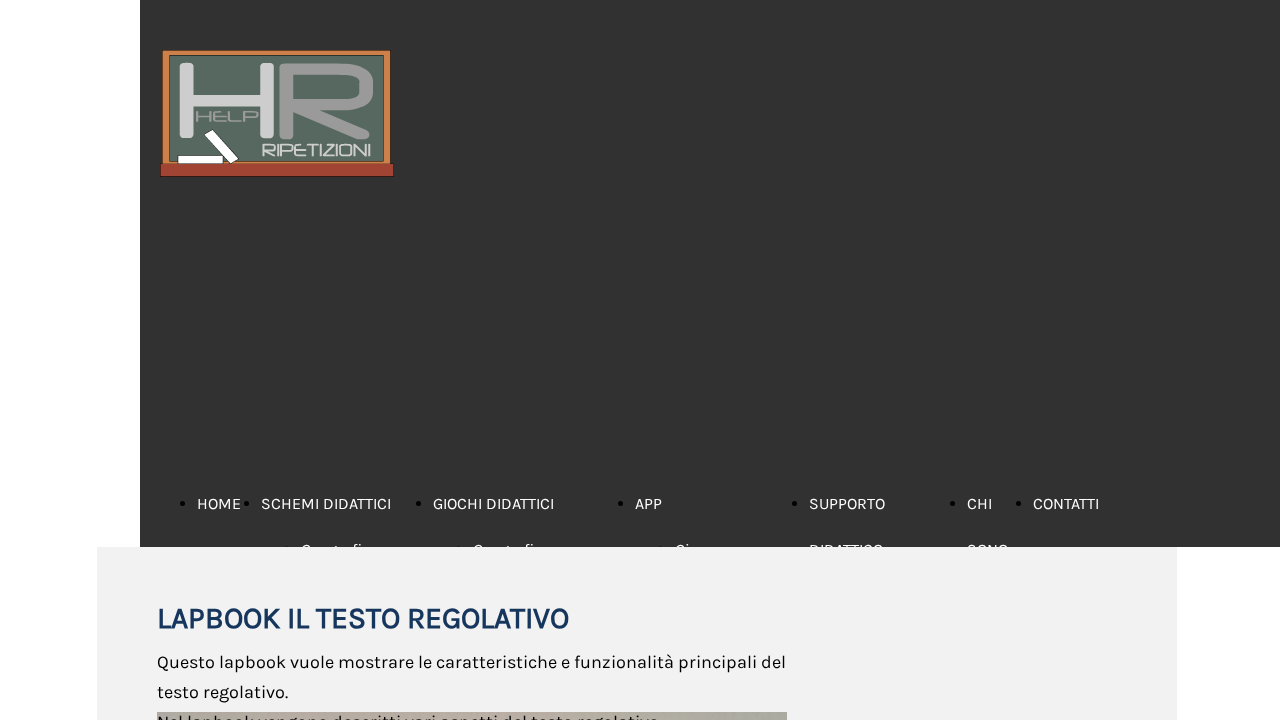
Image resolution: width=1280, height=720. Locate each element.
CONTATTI (1066, 503)
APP (648, 503)
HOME (219, 503)
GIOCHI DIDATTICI (493, 503)
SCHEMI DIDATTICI (326, 503)
